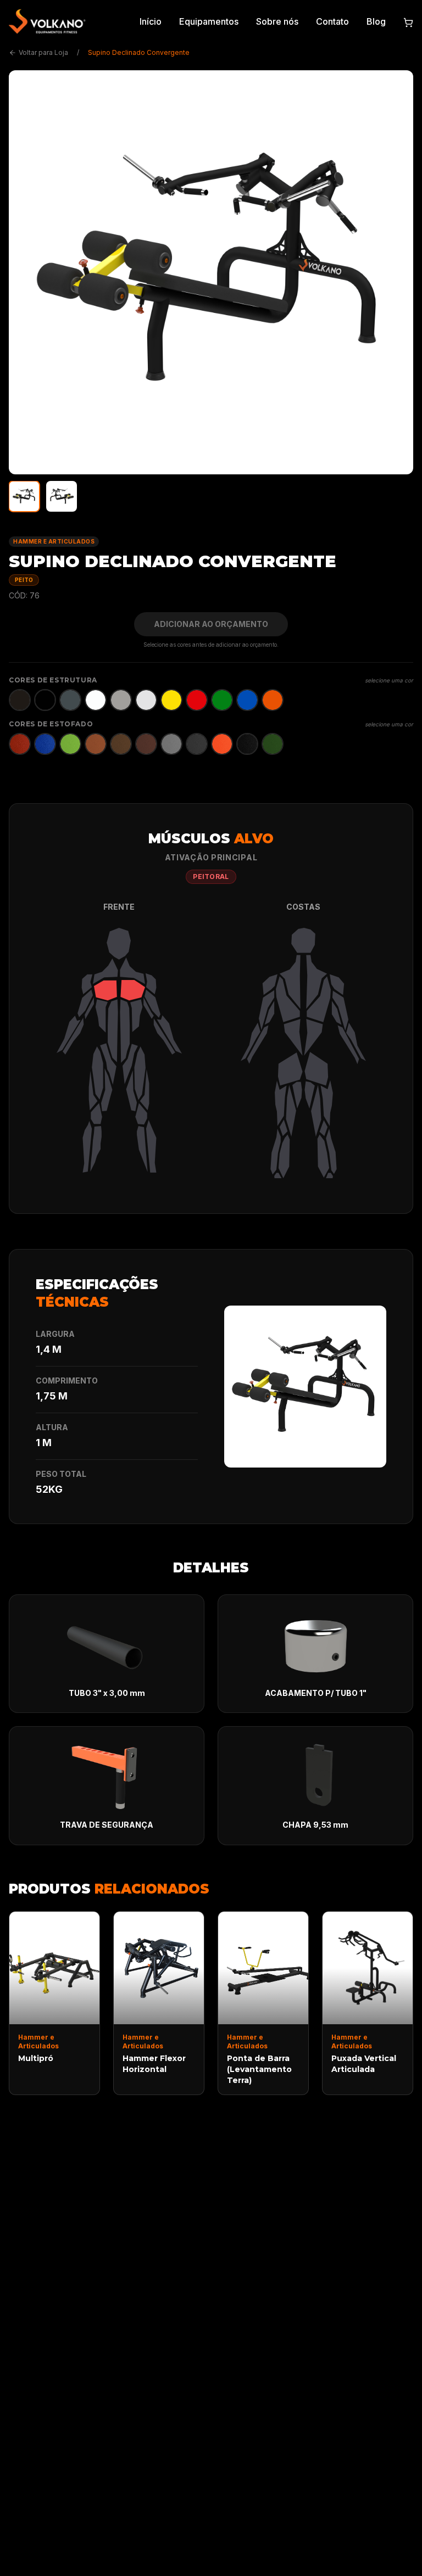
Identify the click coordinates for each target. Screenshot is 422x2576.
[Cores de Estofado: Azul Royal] (45, 744)
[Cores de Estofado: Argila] (96, 744)
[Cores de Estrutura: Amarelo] (171, 700)
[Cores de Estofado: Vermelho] (20, 744)
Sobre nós (277, 21)
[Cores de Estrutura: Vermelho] (197, 700)
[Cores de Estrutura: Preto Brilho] (45, 700)
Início (151, 21)
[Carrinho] (408, 21)
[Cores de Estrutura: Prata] (146, 700)
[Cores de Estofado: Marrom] (121, 744)
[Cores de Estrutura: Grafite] (70, 700)
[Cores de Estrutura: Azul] (247, 700)
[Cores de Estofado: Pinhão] (146, 744)
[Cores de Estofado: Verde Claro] (70, 744)
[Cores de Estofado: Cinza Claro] (171, 744)
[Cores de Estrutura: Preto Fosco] (20, 700)
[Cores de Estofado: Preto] (247, 744)
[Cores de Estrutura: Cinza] (121, 700)
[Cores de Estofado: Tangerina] (222, 744)
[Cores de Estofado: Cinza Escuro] (197, 744)
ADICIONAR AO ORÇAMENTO (211, 624)
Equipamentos (209, 21)
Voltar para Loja (43, 52)
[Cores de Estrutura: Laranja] (273, 700)
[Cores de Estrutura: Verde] (222, 700)
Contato (332, 21)
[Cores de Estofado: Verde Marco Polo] (273, 744)
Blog (376, 21)
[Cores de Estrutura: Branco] (96, 700)
